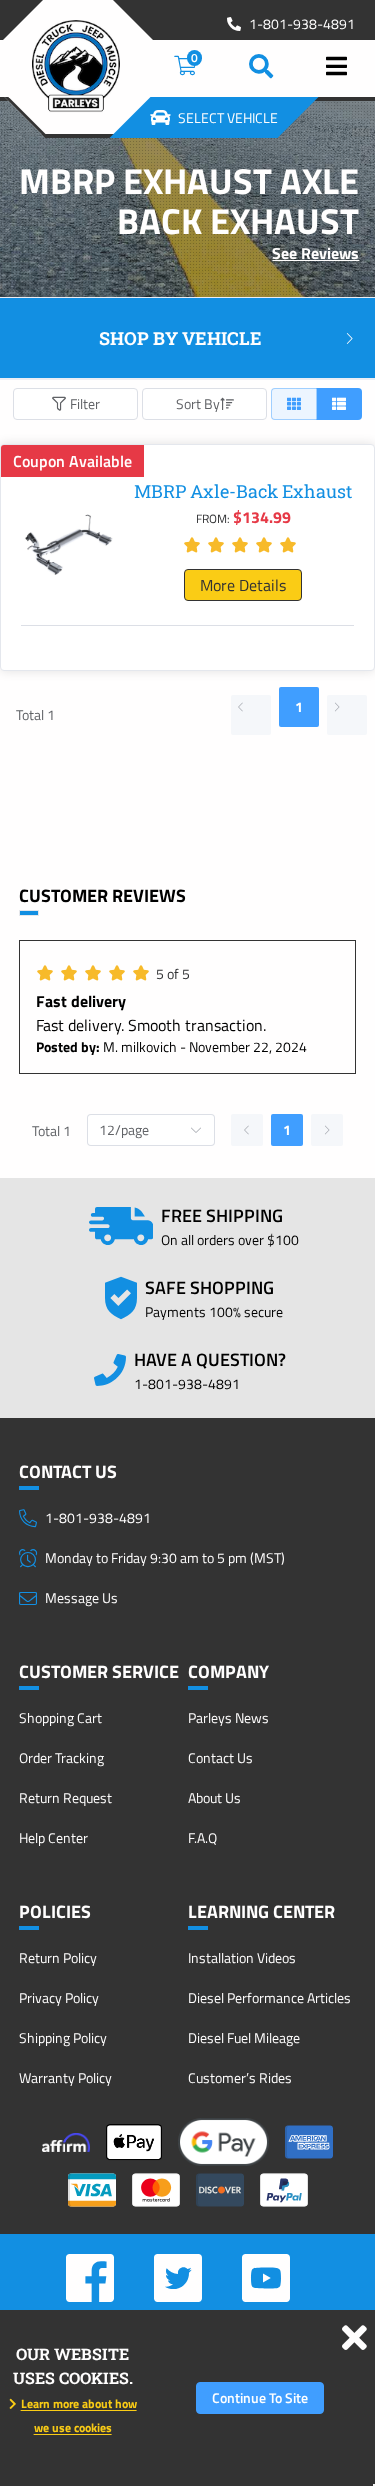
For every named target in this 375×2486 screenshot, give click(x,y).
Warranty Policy (65, 2077)
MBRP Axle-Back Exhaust (243, 491)
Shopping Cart (60, 1717)
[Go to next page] (347, 715)
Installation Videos (242, 1957)
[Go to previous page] (251, 715)
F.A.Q (202, 1837)
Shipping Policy (63, 2037)
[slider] (243, 545)
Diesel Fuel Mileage (244, 2037)
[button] (187, 338)
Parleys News (228, 1717)
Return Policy (58, 1957)
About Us (214, 1797)
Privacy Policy (59, 1997)
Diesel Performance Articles (269, 1997)
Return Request (65, 1797)
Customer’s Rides (240, 2077)
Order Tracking (61, 1757)
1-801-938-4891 (302, 24)
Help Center (53, 1837)
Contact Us (220, 1757)
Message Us (81, 1597)
